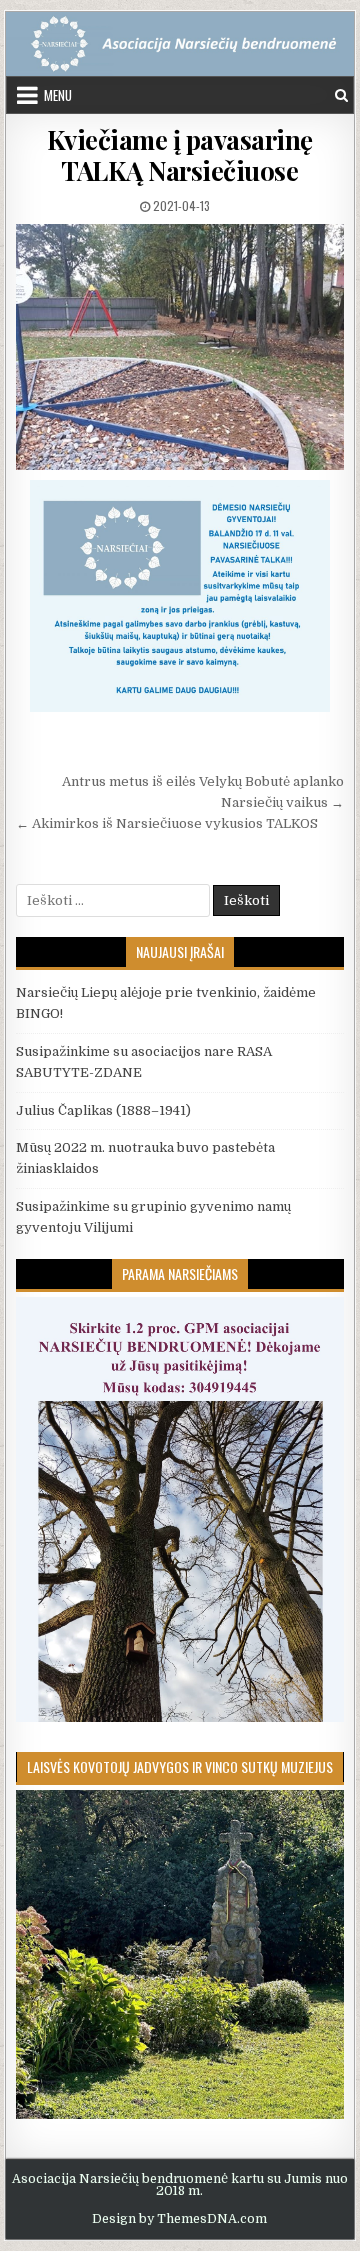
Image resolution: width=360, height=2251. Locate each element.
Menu (58, 95)
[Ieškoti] (341, 95)
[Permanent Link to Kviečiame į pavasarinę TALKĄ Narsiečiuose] (180, 347)
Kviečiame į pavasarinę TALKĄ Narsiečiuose (180, 155)
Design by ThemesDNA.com (179, 2219)
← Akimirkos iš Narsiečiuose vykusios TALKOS (167, 823)
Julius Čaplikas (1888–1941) (103, 1110)
